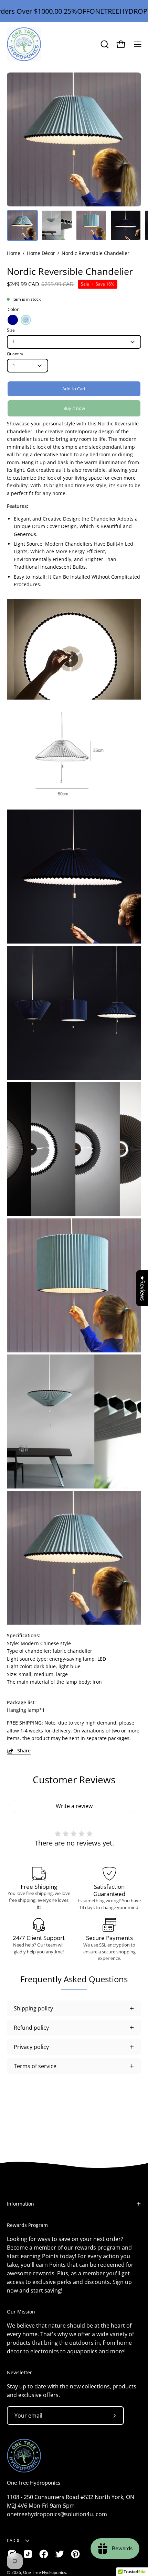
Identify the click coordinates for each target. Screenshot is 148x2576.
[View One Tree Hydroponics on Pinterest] (75, 2554)
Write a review (74, 1806)
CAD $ (13, 2540)
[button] (104, 44)
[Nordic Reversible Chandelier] (22, 225)
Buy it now (74, 408)
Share (24, 1751)
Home (14, 253)
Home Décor (41, 253)
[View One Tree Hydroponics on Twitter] (60, 2554)
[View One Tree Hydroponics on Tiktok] (28, 2554)
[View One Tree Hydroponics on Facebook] (44, 2554)
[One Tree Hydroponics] (24, 44)
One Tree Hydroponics (34, 2483)
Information (20, 2204)
